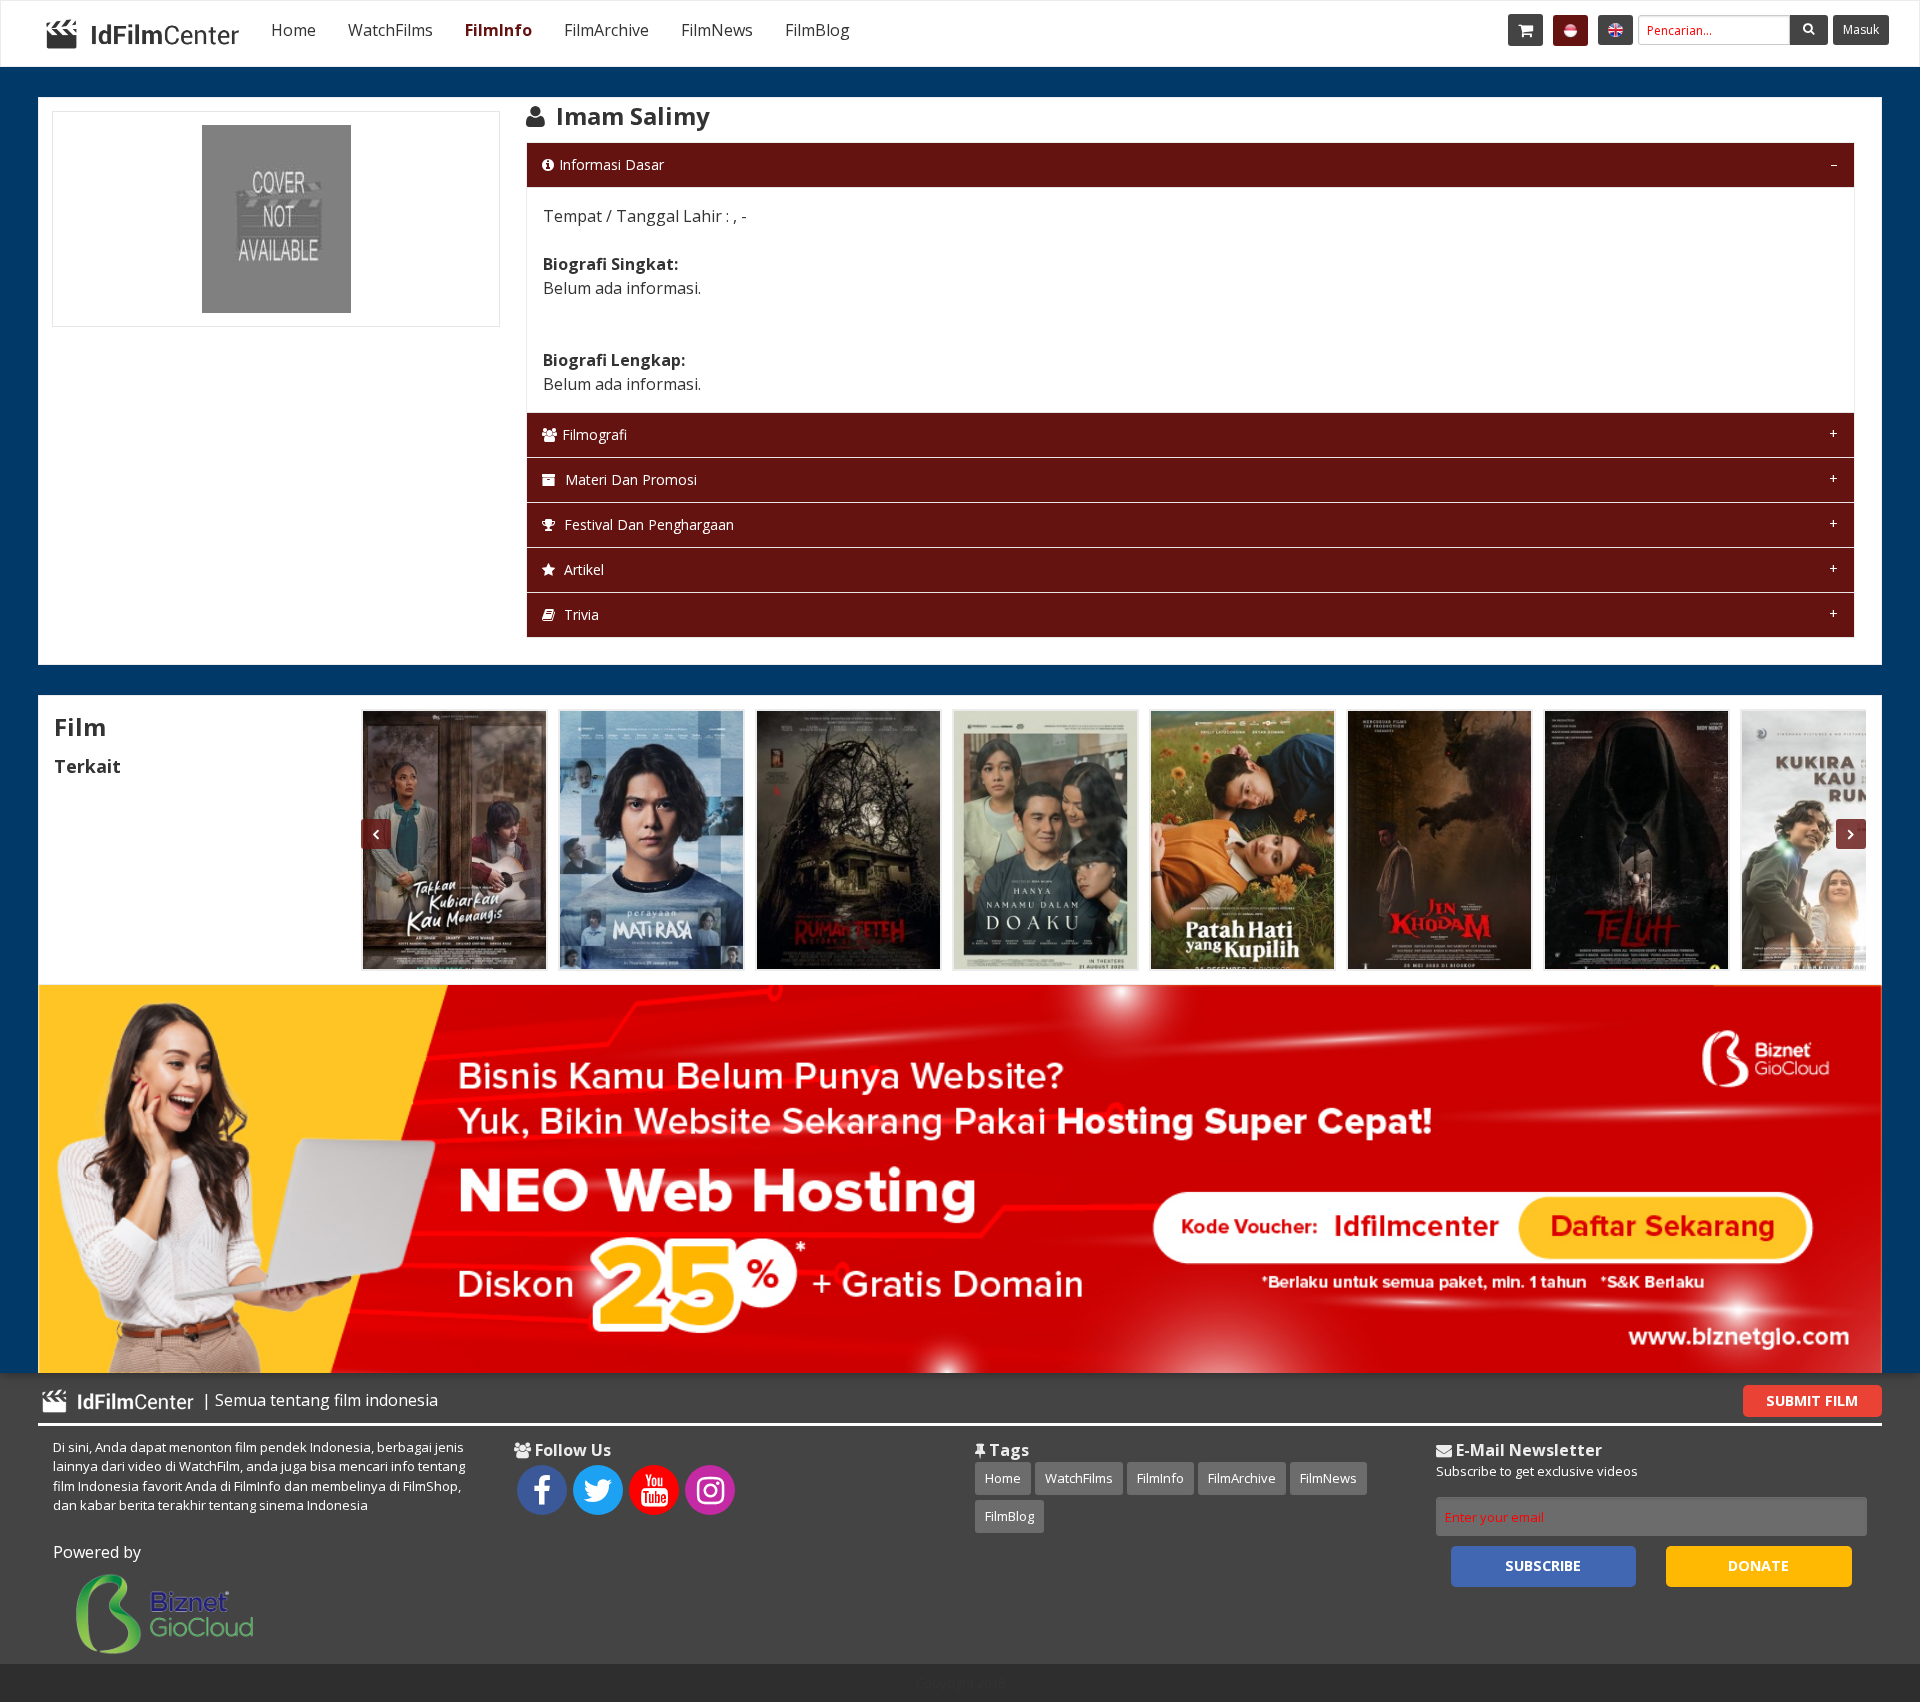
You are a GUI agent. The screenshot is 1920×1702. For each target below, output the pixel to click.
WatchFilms (390, 30)
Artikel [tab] (582, 569)
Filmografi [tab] (594, 434)
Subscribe (1543, 1565)
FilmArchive (606, 30)
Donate (1758, 1565)
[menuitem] (293, 30)
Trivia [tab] (579, 614)
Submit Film (1812, 1400)
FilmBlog (817, 30)
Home (293, 30)
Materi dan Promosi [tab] (629, 479)
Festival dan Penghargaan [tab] (647, 524)
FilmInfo (498, 30)
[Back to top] (1855, 1577)
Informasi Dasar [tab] (611, 164)
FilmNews (717, 30)
